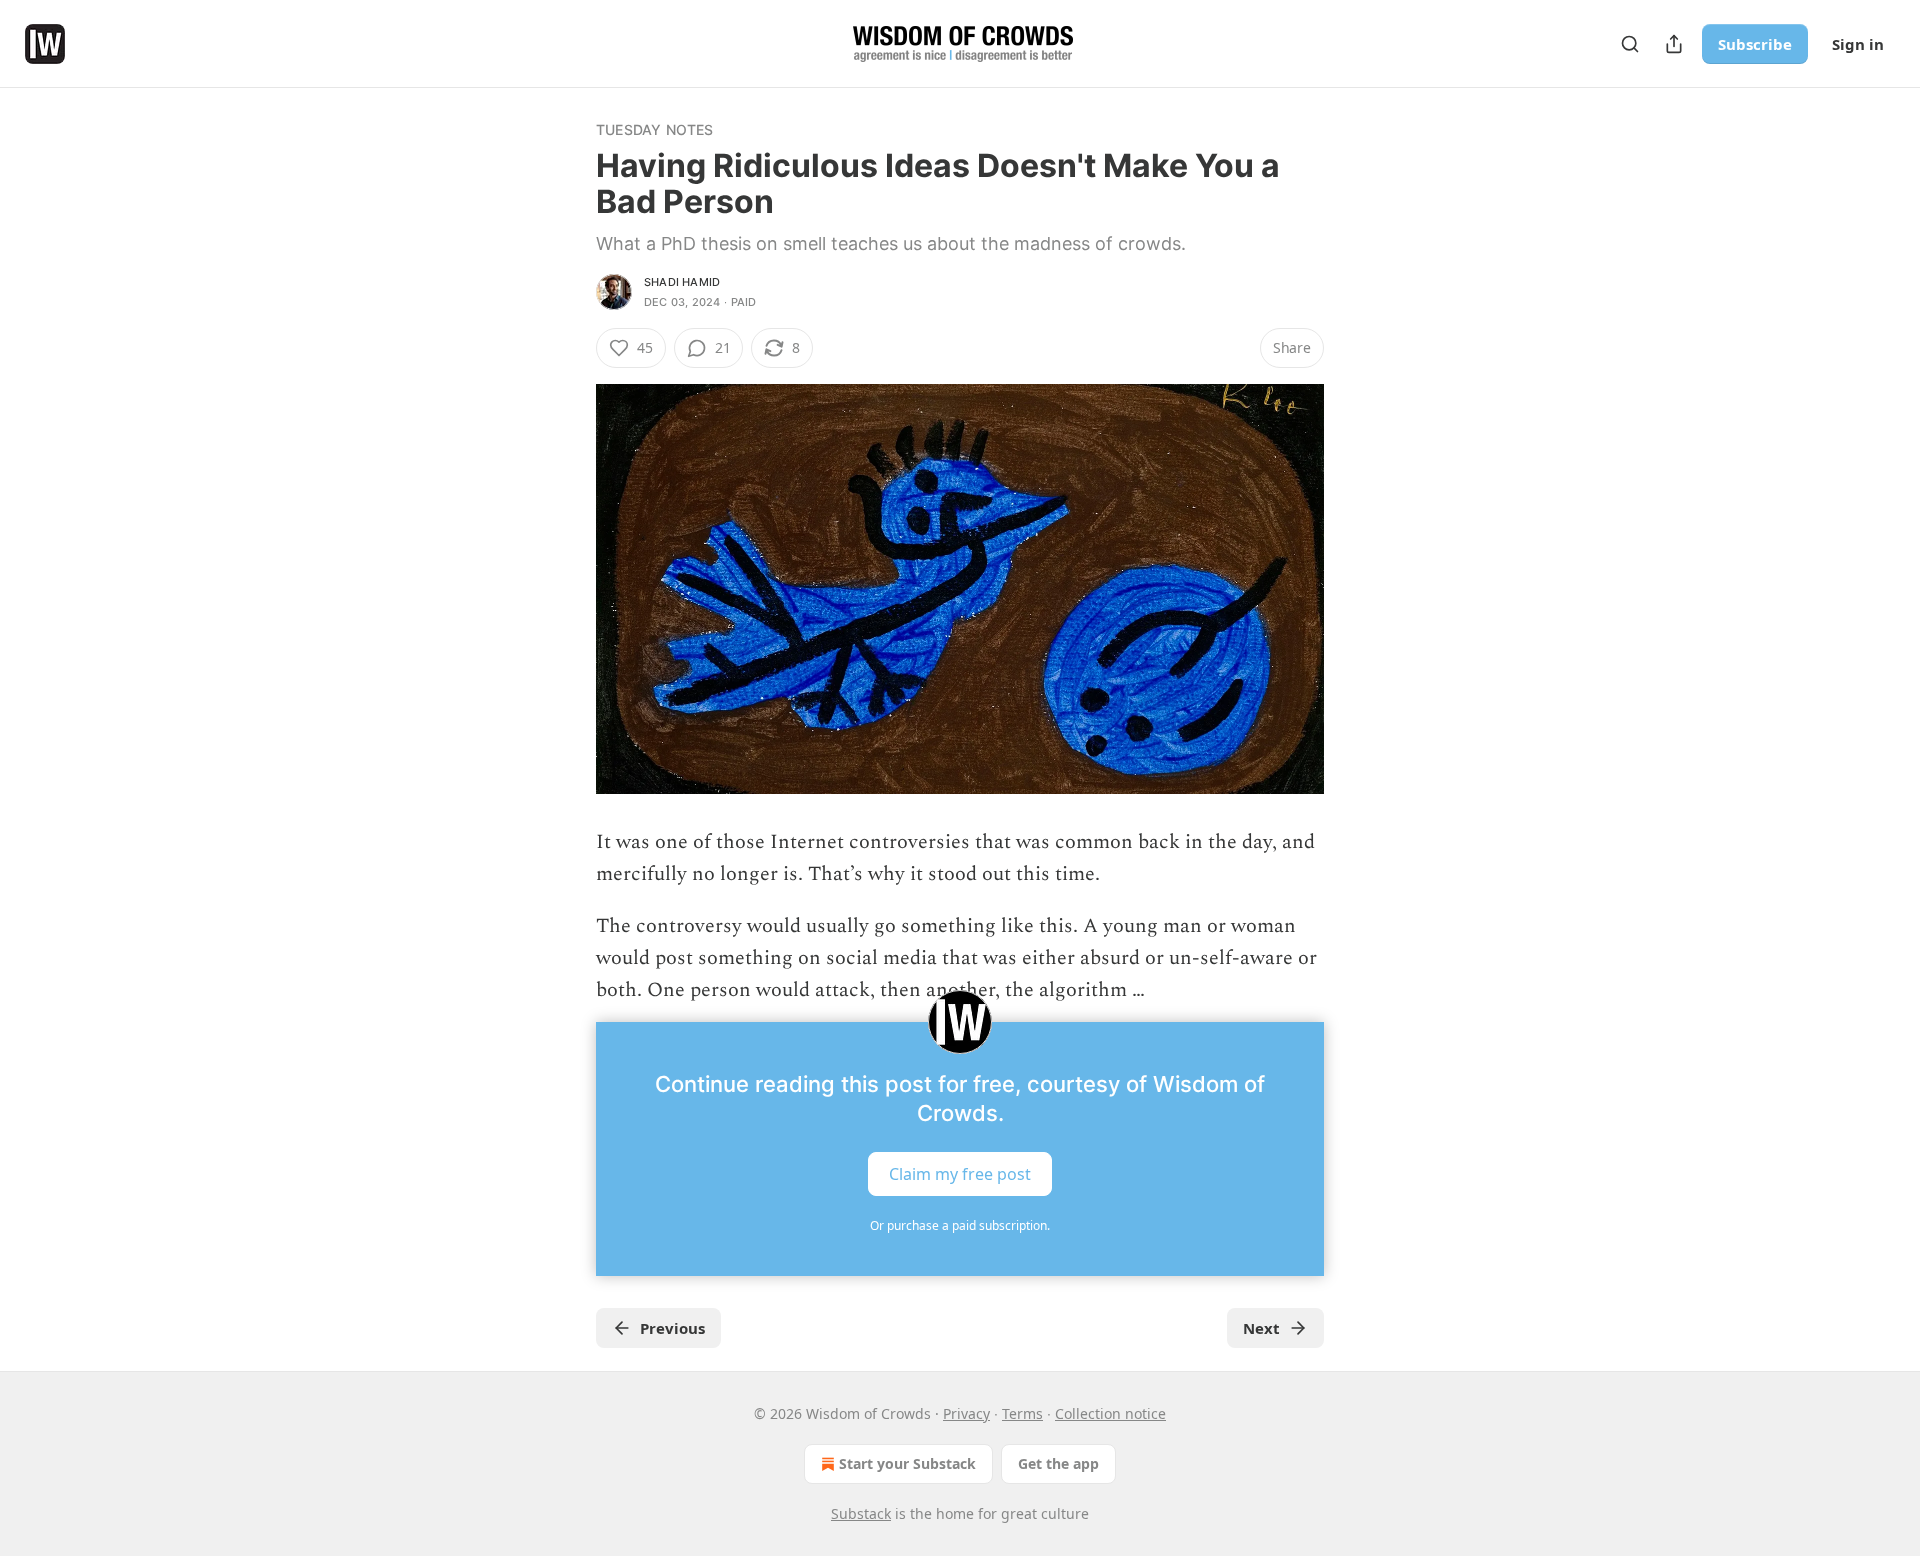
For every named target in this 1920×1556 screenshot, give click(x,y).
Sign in (1858, 44)
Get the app (1058, 1463)
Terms (1022, 1413)
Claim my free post (960, 1174)
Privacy (966, 1413)
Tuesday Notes (655, 129)
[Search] (1630, 44)
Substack (861, 1513)
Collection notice (1110, 1413)
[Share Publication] (1674, 44)
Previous (672, 1328)
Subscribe (1755, 44)
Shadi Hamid (682, 282)
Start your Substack (907, 1463)
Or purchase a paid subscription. (960, 1225)
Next (1261, 1328)
